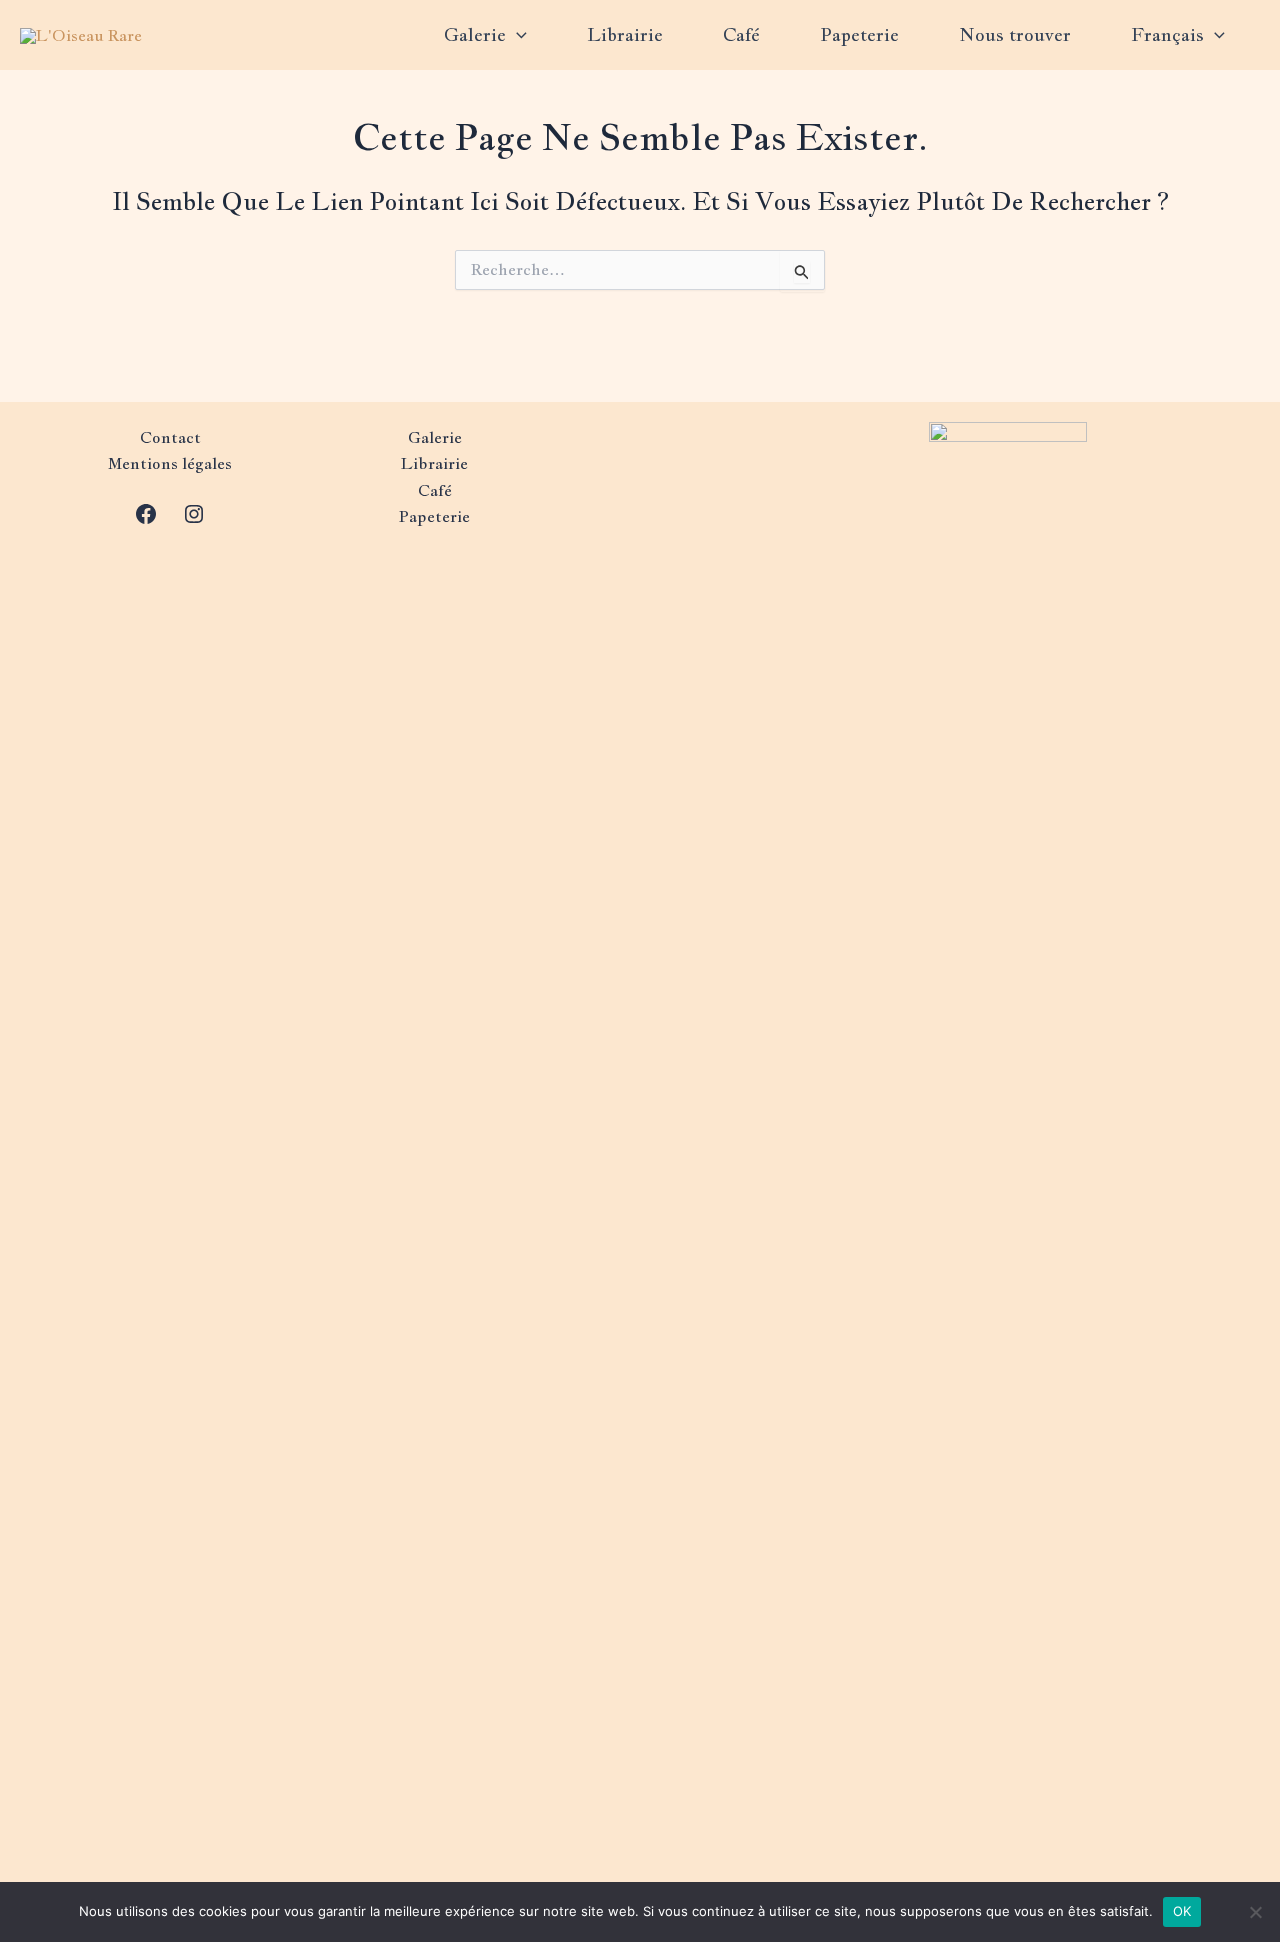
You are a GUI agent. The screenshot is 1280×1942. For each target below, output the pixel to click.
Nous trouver (1015, 34)
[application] (516, 35)
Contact (170, 437)
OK (1182, 1911)
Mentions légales (170, 463)
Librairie (625, 34)
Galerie (475, 34)
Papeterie (859, 34)
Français (1167, 34)
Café (741, 34)
